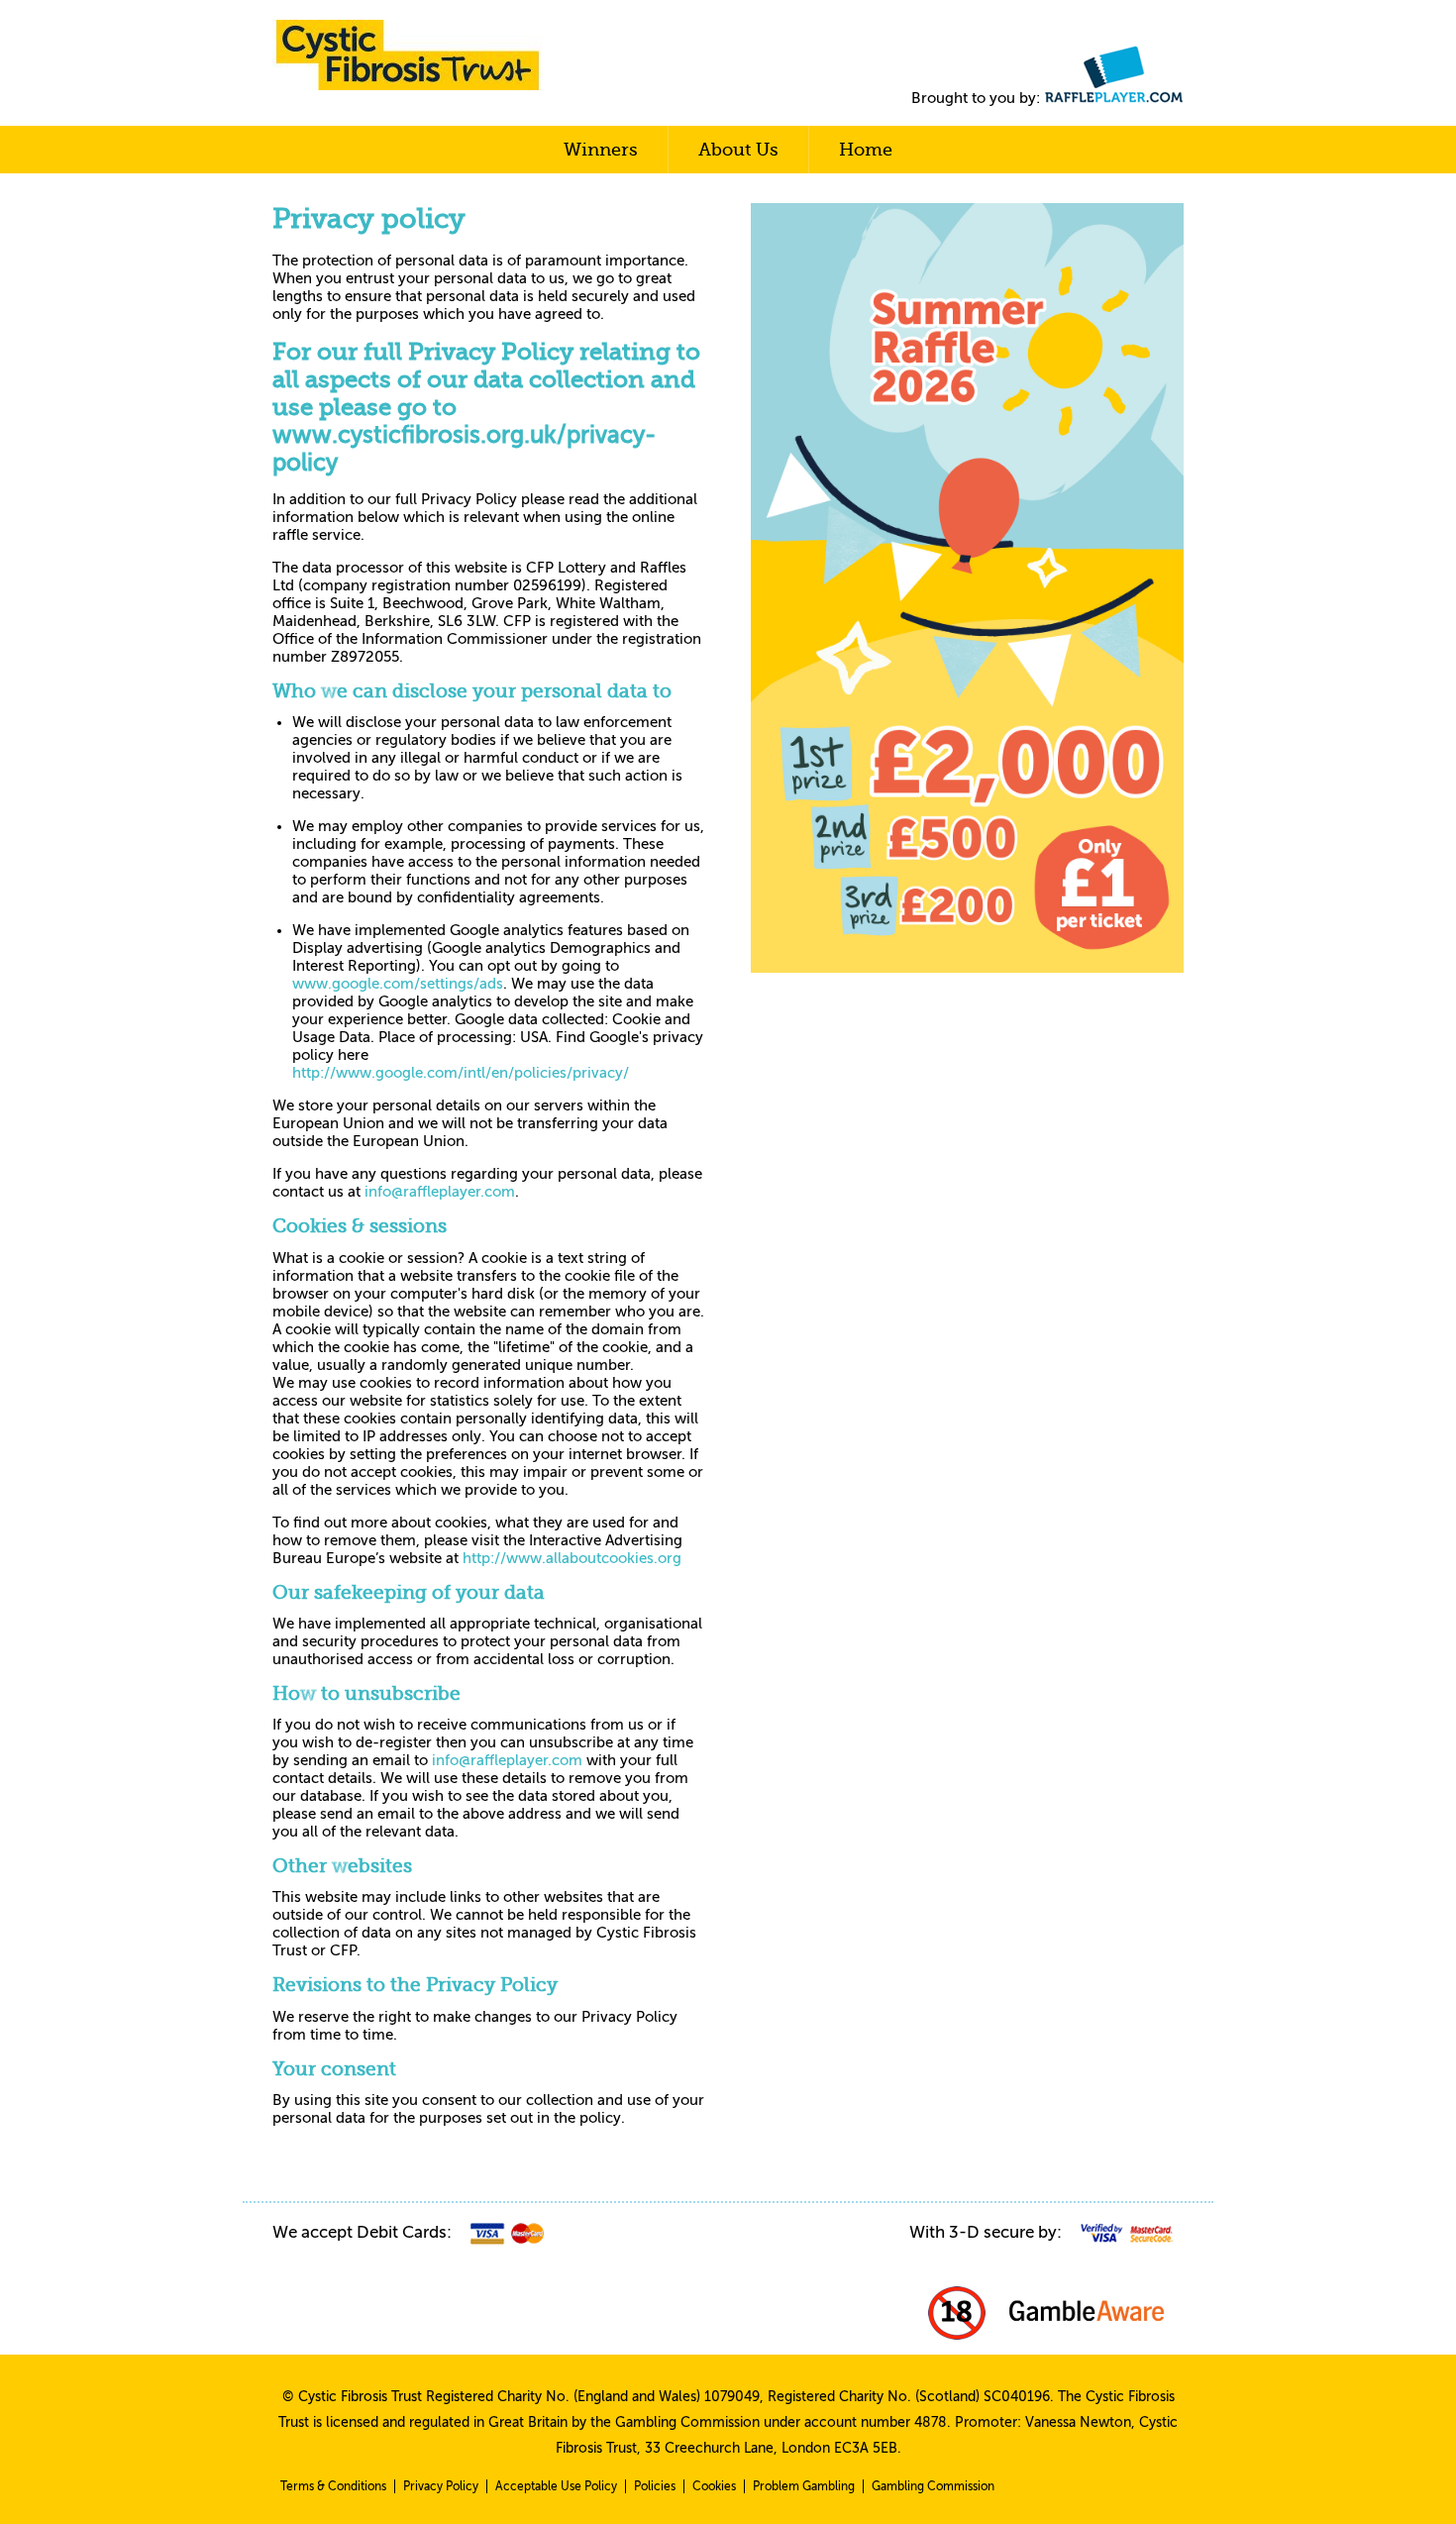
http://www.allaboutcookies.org (572, 1558)
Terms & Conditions (333, 2486)
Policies (655, 2486)
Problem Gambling (804, 2486)
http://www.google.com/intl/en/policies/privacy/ (461, 1073)
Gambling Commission (933, 2486)
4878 (931, 2422)
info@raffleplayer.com (440, 1192)
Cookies (714, 2486)
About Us (738, 150)
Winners (601, 150)
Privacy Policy (441, 2486)
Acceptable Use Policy (556, 2486)
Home (866, 150)
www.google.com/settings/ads (398, 984)
